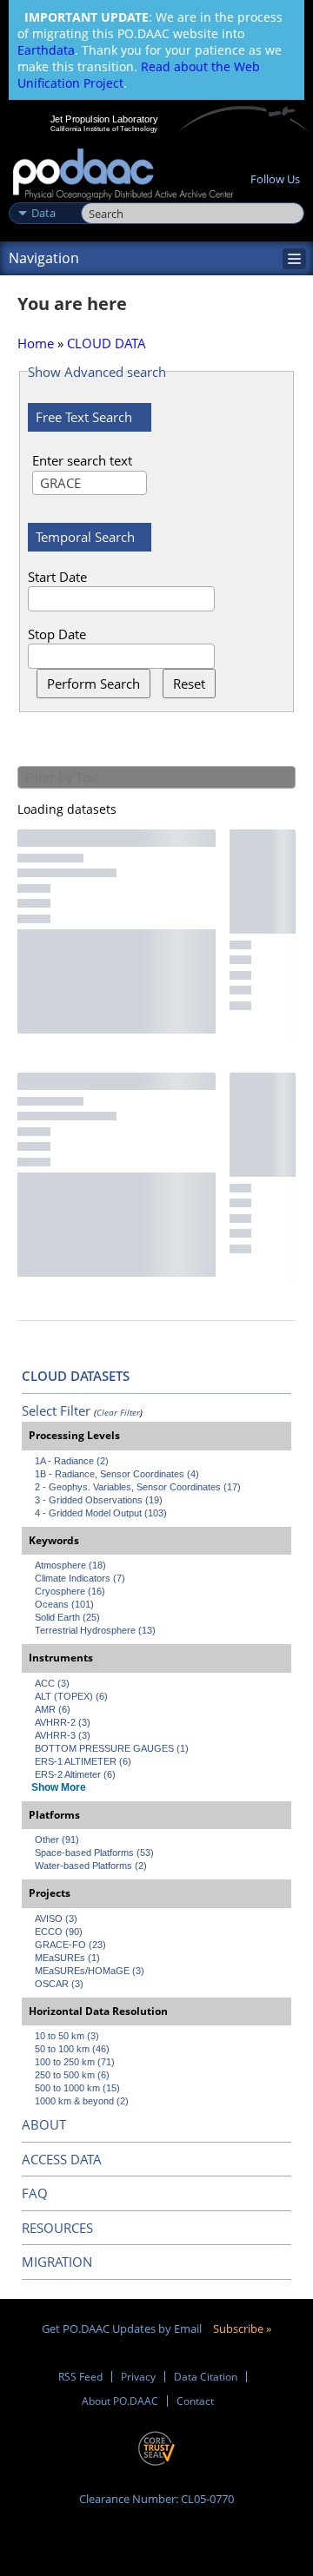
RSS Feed (80, 2377)
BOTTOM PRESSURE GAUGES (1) (112, 1748)
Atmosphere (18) (70, 1565)
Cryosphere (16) (70, 1591)
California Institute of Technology (104, 129)
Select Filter (56, 1410)
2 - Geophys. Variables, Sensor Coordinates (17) (138, 1487)
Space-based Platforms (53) (94, 1853)
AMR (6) (53, 1709)
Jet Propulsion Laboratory (104, 119)
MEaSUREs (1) (67, 1958)
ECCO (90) (59, 1932)
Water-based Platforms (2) (91, 1866)
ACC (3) (52, 1683)
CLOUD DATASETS (76, 1376)
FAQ (35, 2193)
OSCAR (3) (59, 1984)
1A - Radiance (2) (72, 1461)
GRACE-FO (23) (70, 1945)
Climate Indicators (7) (80, 1578)
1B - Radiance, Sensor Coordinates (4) (117, 1474)
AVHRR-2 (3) (63, 1722)
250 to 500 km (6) (72, 2075)
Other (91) (57, 1840)
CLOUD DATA (107, 343)
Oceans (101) (64, 1604)
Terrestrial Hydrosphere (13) (95, 1630)
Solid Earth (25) (67, 1617)
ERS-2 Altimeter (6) (75, 1774)
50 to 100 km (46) (72, 2049)
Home (36, 343)
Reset (189, 684)
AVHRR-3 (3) (63, 1735)
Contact (195, 2401)
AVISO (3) (56, 1919)
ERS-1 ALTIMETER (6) (83, 1761)
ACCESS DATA (62, 2159)
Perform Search (93, 684)
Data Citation (206, 2377)
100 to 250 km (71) (75, 2062)
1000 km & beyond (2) (82, 2101)
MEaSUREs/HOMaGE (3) (90, 1971)
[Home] (123, 175)
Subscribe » (242, 2328)
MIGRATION (57, 2262)
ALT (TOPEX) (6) (71, 1696)
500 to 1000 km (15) (77, 2088)
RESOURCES (57, 2228)
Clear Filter (118, 1412)
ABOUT (44, 2124)
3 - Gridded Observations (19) (99, 1500)
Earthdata (46, 50)
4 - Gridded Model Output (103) (101, 1513)
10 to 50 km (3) (67, 2036)
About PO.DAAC (120, 2401)
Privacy (138, 2377)
